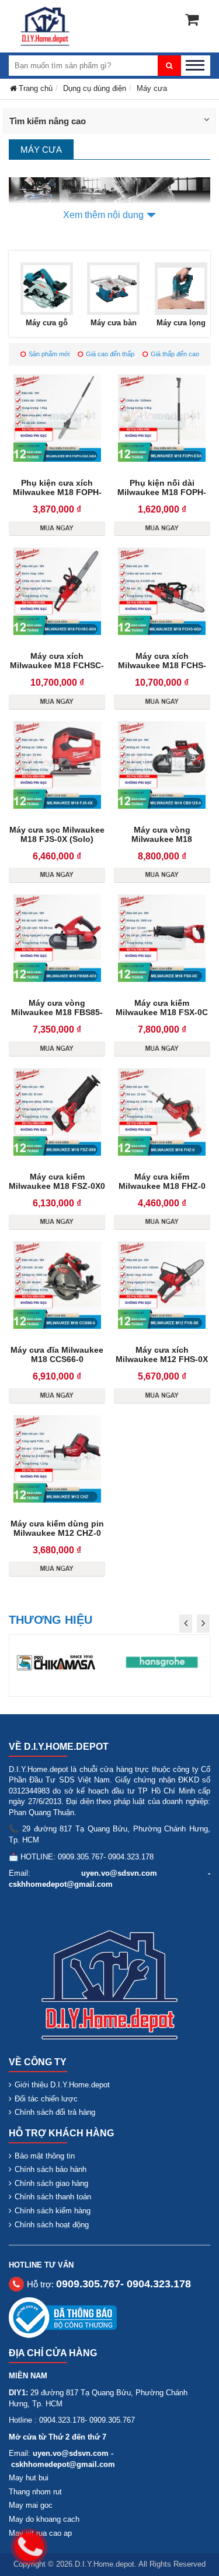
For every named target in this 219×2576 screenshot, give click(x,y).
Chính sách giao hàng (51, 2183)
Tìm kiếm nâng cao (48, 121)
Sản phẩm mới (49, 354)
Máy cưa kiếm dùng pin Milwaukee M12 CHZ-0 (57, 1528)
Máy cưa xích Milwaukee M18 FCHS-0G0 (162, 665)
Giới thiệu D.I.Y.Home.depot (62, 2085)
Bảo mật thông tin (45, 2156)
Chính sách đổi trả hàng (55, 2112)
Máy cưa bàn (114, 323)
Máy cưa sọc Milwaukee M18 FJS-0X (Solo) (57, 834)
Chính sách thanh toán (53, 2197)
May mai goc (31, 2505)
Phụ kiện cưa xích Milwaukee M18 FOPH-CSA (57, 492)
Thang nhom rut (35, 2492)
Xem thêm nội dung (103, 215)
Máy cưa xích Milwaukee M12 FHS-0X (162, 1354)
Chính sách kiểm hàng (53, 2211)
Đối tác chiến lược (46, 2099)
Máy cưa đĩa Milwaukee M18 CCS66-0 (57, 1354)
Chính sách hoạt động (52, 2225)
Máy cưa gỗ (47, 323)
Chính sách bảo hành (51, 2169)
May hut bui (29, 2478)
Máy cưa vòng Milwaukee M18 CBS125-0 (162, 839)
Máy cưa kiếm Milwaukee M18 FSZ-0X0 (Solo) (57, 1186)
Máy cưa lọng (181, 323)
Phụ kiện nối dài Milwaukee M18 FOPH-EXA (162, 492)
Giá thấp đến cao (175, 354)
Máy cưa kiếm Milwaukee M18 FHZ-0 (162, 1181)
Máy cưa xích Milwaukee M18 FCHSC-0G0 (57, 665)
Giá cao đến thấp (110, 354)
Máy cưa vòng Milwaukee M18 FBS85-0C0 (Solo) (57, 1012)
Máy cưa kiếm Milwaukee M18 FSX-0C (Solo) (162, 1012)
